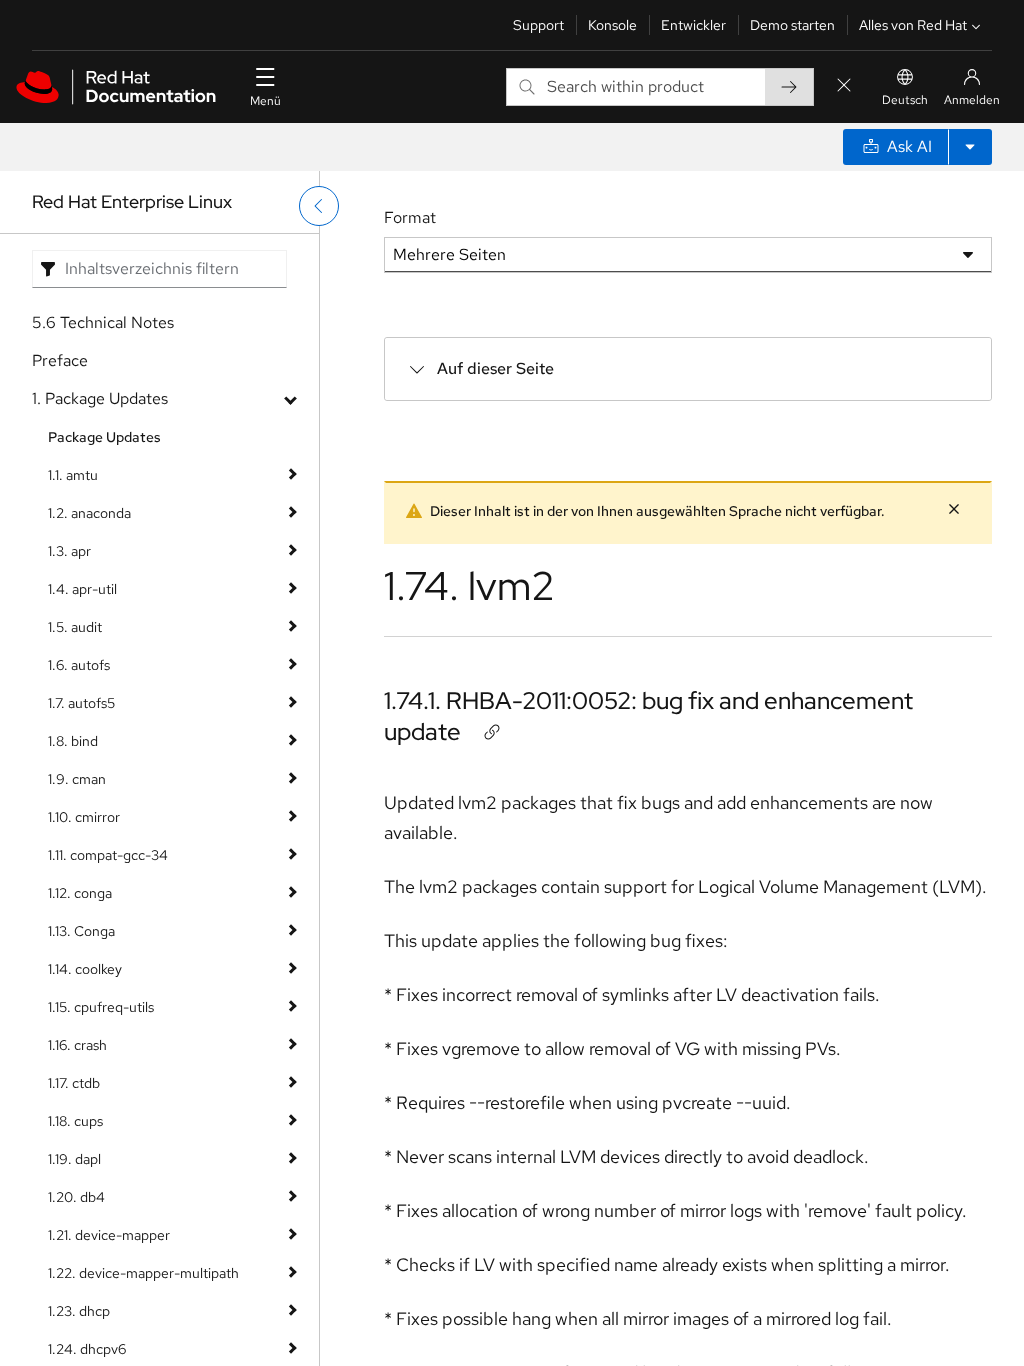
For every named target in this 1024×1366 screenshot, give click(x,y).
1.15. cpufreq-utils (101, 1007)
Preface (60, 360)
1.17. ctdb (74, 1083)
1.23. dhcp (79, 1311)
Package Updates (104, 437)
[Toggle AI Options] (970, 147)
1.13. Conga (81, 931)
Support (538, 25)
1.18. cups (75, 1121)
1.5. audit (75, 627)
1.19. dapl (74, 1159)
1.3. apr (69, 551)
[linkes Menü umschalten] (319, 206)
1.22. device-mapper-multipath (143, 1273)
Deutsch (905, 100)
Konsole (612, 25)
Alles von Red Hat (913, 25)
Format (410, 217)
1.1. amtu (73, 475)
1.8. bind (73, 741)
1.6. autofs (79, 665)
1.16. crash (77, 1045)
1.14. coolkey (85, 969)
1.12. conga (80, 893)
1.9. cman (77, 779)
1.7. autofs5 (81, 703)
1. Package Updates (100, 398)
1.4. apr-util (82, 589)
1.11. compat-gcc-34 (108, 855)
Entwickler (693, 25)
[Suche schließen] (844, 86)
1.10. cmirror (84, 817)
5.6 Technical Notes (103, 322)
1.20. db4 (76, 1197)
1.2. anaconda (89, 513)
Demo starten (792, 25)
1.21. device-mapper (109, 1235)
